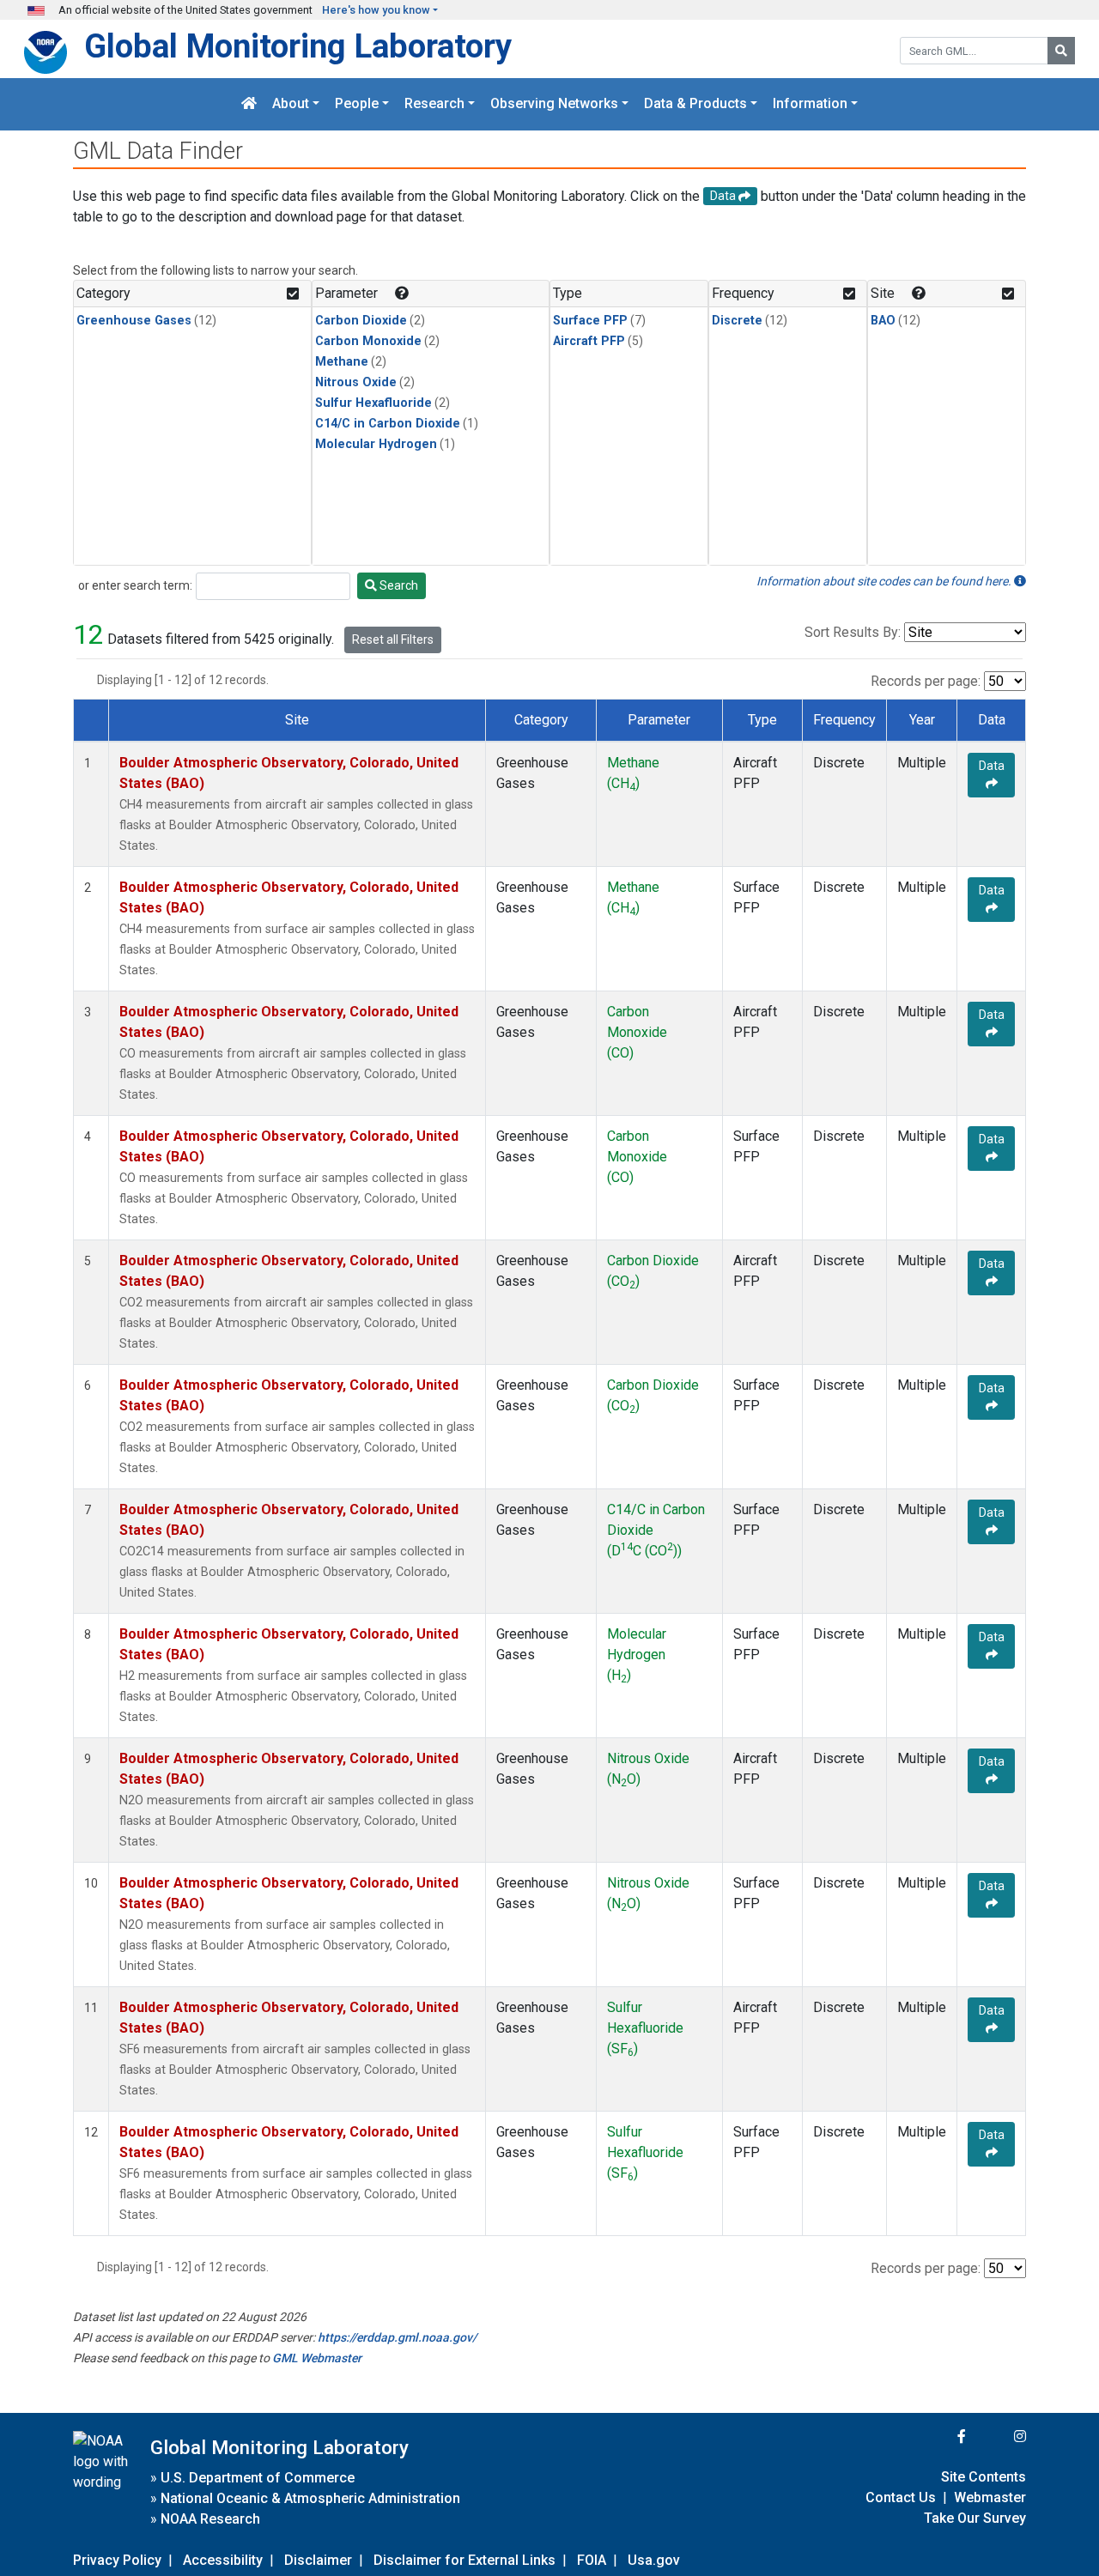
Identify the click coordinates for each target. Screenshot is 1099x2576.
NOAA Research (210, 2519)
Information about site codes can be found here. (885, 581)
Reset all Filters (393, 639)
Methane (342, 362)
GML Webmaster (317, 2358)
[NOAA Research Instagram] (998, 2437)
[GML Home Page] (249, 104)
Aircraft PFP (589, 341)
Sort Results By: (853, 632)
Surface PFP (590, 321)
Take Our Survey (975, 2518)
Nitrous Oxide (356, 382)
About (291, 104)
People (357, 104)
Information (810, 104)
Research (434, 104)
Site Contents (984, 2477)
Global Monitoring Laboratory (298, 46)
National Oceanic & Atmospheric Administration (310, 2498)
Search (398, 585)
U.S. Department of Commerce (258, 2478)
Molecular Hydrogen (376, 444)
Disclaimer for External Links (464, 2560)
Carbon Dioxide (361, 321)
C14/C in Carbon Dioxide (388, 424)
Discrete (737, 321)
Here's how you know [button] (376, 10)
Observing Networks (554, 104)
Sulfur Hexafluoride (373, 403)
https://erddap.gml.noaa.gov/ (397, 2337)
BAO (883, 321)
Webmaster (990, 2497)
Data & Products (695, 104)
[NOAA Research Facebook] (938, 2437)
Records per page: (926, 681)
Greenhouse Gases (134, 321)
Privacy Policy (117, 2560)
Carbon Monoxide (368, 341)
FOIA (592, 2560)
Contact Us (901, 2497)
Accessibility (223, 2560)
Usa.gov (654, 2560)
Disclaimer (318, 2560)
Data (992, 766)
